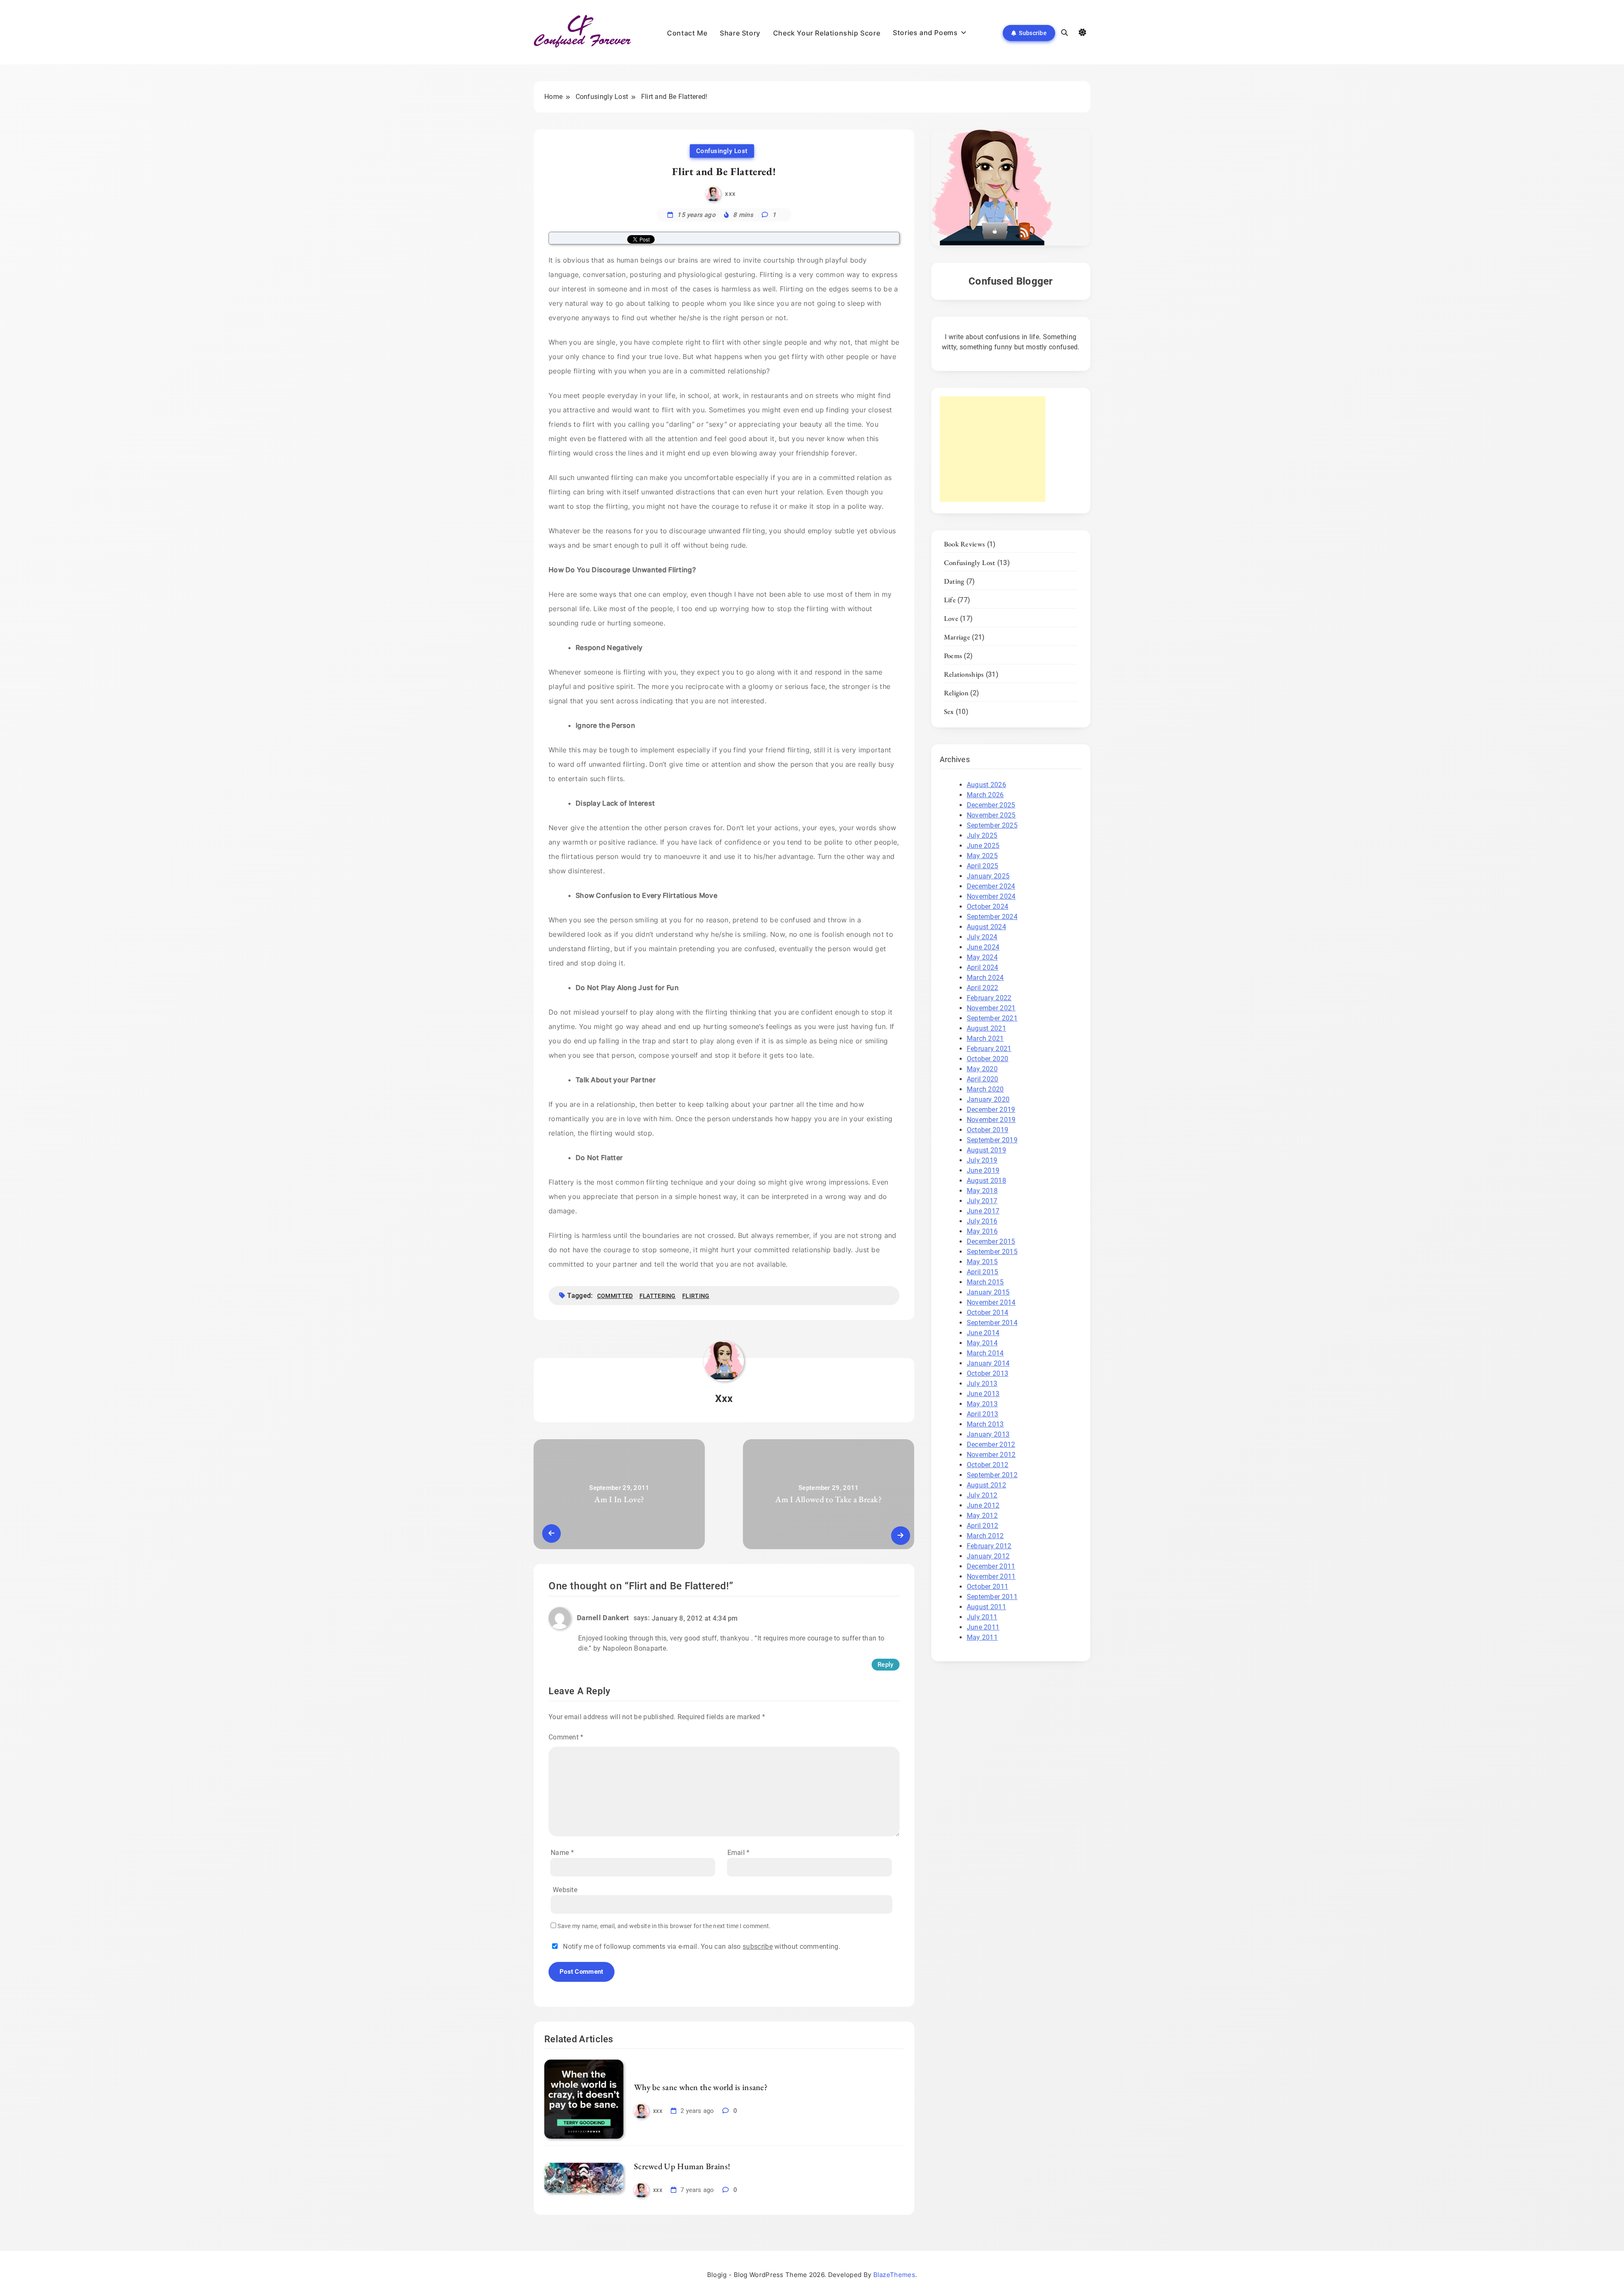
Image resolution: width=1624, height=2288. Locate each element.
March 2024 (985, 978)
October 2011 (988, 1587)
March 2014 (985, 1353)
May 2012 (982, 1516)
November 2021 (991, 1008)
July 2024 (982, 937)
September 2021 (992, 1018)
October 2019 (988, 1130)
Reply (886, 1665)
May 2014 (982, 1343)
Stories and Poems (925, 33)
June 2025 (983, 846)
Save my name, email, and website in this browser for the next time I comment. (664, 1926)
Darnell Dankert (603, 1618)
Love (951, 618)
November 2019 (991, 1120)
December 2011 (991, 1566)
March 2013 (985, 1424)
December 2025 (991, 805)
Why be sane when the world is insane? (701, 2087)
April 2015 (983, 1272)
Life (950, 600)
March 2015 (985, 1282)
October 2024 (988, 907)
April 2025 (983, 866)
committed (615, 1296)
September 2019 (992, 1140)
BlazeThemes (894, 2275)
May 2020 (982, 1069)
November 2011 (991, 1576)
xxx (730, 194)
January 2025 (988, 876)
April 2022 (983, 988)
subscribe (758, 1946)
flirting (696, 1296)
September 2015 (992, 1252)
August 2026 (986, 785)
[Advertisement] (993, 449)
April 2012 (983, 1526)
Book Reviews (965, 544)
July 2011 (982, 1617)
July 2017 (982, 1201)
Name (562, 1853)
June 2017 (983, 1211)
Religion (956, 693)
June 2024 (983, 947)
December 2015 (991, 1241)
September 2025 (992, 825)
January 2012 (988, 1556)
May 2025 (982, 856)
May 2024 (982, 957)
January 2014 (988, 1363)
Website (565, 1890)
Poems (953, 656)
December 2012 (991, 1444)
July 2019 (982, 1160)
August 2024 (986, 927)
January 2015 (988, 1292)
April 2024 (983, 967)
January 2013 (988, 1434)
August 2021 (986, 1028)
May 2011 (982, 1637)
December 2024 (991, 886)
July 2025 (982, 835)
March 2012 (985, 1536)
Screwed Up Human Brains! (682, 2166)
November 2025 (991, 815)
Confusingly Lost (722, 151)
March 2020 (985, 1089)
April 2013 (983, 1414)
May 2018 (982, 1191)
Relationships (964, 674)
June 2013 (983, 1394)
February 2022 (989, 998)
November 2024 (991, 896)
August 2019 (986, 1150)
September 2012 (992, 1475)
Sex (949, 711)
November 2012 (991, 1455)
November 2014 (991, 1302)
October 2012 (988, 1465)
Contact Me (687, 33)
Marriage (957, 637)
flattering (658, 1296)
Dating (954, 581)
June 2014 (983, 1333)
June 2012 (983, 1505)
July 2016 (982, 1221)
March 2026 (985, 795)
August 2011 (986, 1607)
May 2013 (982, 1404)
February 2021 (989, 1049)
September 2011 (992, 1597)
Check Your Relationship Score (827, 33)
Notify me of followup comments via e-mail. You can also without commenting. (701, 1946)
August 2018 (986, 1181)
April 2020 (983, 1079)
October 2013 (988, 1373)
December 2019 (991, 1110)
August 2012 (986, 1485)
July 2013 (982, 1384)
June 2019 (983, 1170)
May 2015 (982, 1262)
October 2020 (988, 1059)
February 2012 (989, 1546)
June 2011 (983, 1627)
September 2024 (992, 917)
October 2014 (988, 1313)
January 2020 (988, 1099)
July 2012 (982, 1495)
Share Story (740, 33)
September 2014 (992, 1323)
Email (739, 1853)
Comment (566, 1737)
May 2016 (982, 1231)
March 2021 (985, 1038)
